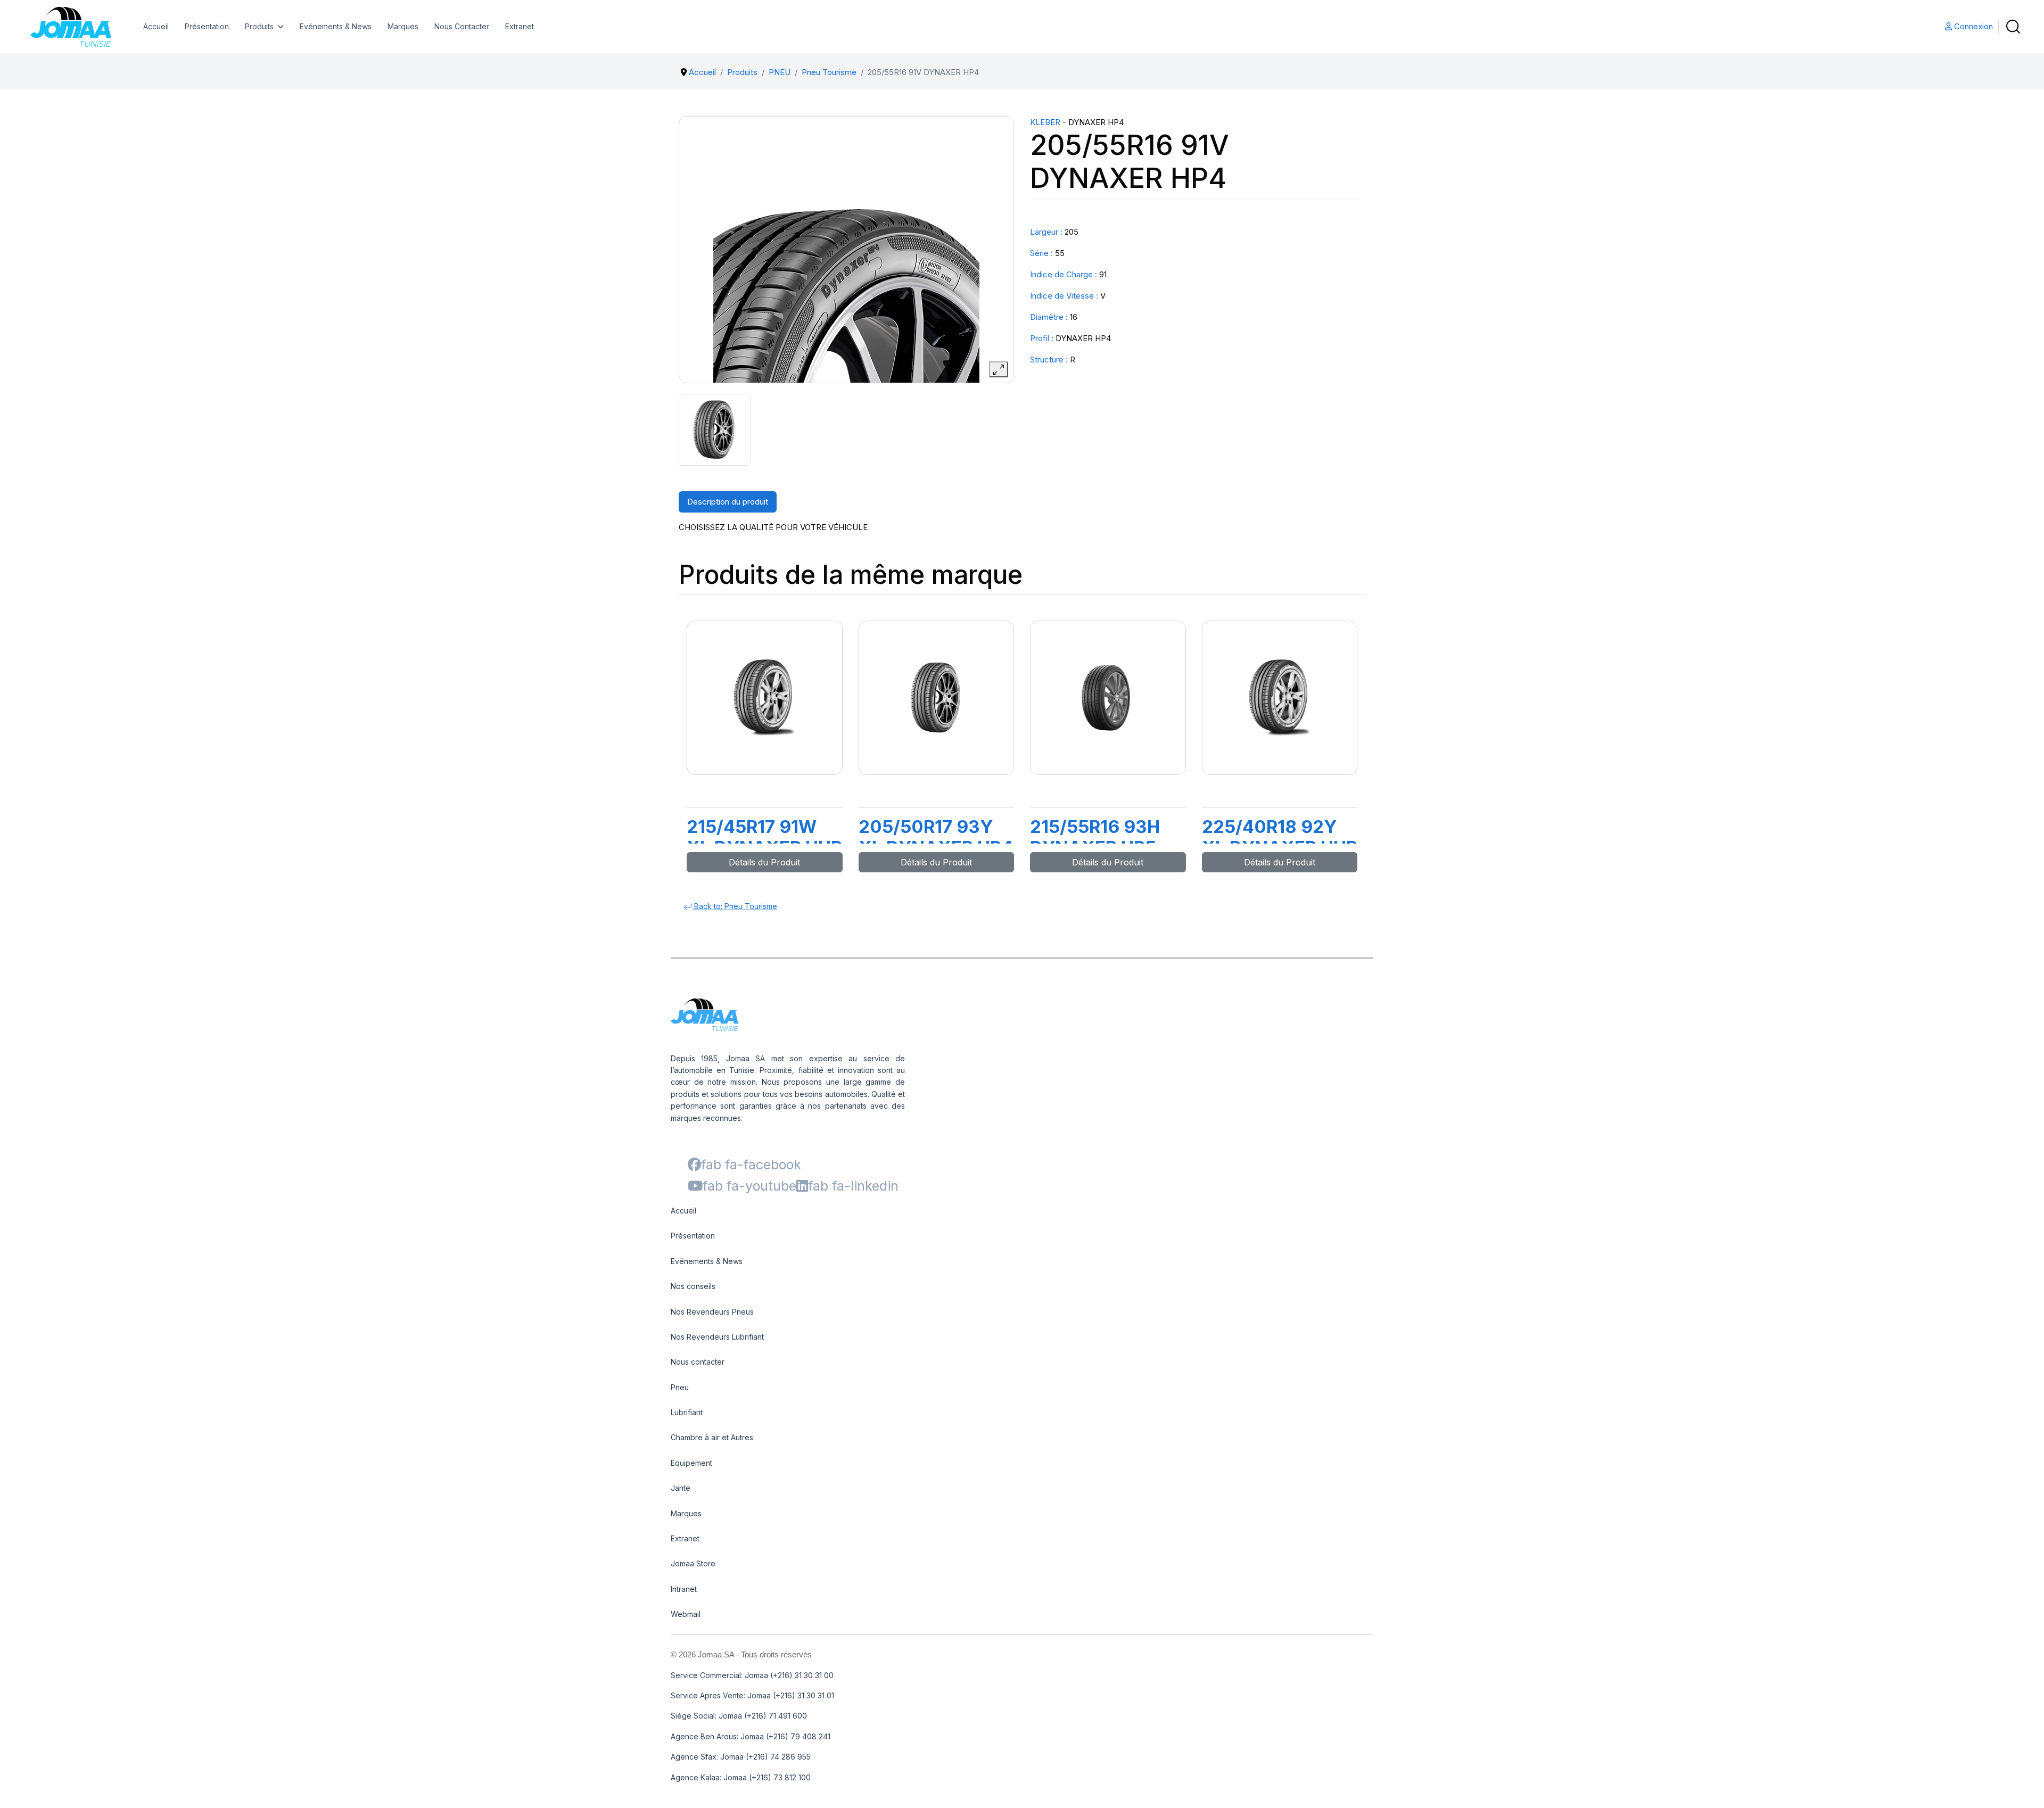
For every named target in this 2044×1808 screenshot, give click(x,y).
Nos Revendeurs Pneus (712, 1312)
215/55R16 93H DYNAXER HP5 (1095, 837)
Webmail (686, 1614)
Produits (259, 26)
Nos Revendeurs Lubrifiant (717, 1337)
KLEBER (1045, 122)
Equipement (691, 1463)
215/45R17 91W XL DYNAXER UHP (764, 837)
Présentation (207, 26)
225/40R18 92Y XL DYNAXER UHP (1280, 837)
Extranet (520, 26)
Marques (403, 26)
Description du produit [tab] (728, 502)
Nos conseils (693, 1286)
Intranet (684, 1589)
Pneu (680, 1387)
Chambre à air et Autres (712, 1437)
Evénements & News (336, 26)
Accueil (156, 26)
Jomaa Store (693, 1563)
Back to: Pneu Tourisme (735, 906)
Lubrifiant (687, 1412)
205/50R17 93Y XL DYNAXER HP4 (936, 837)
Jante (681, 1488)
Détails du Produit (764, 862)
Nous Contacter (462, 26)
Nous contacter (698, 1362)
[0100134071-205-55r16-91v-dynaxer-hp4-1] (715, 430)
